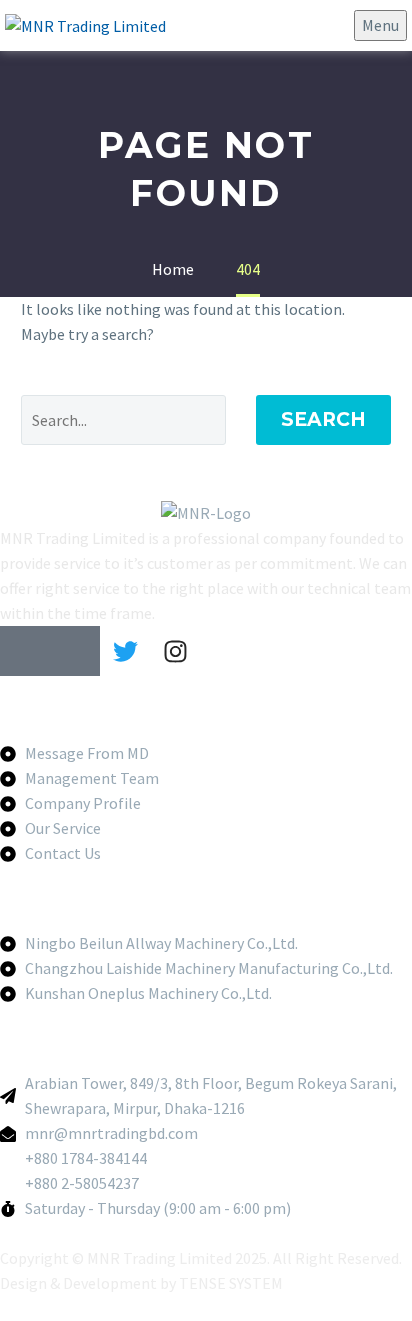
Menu (380, 25)
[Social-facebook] (25, 651)
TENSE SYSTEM (231, 1283)
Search (323, 419)
